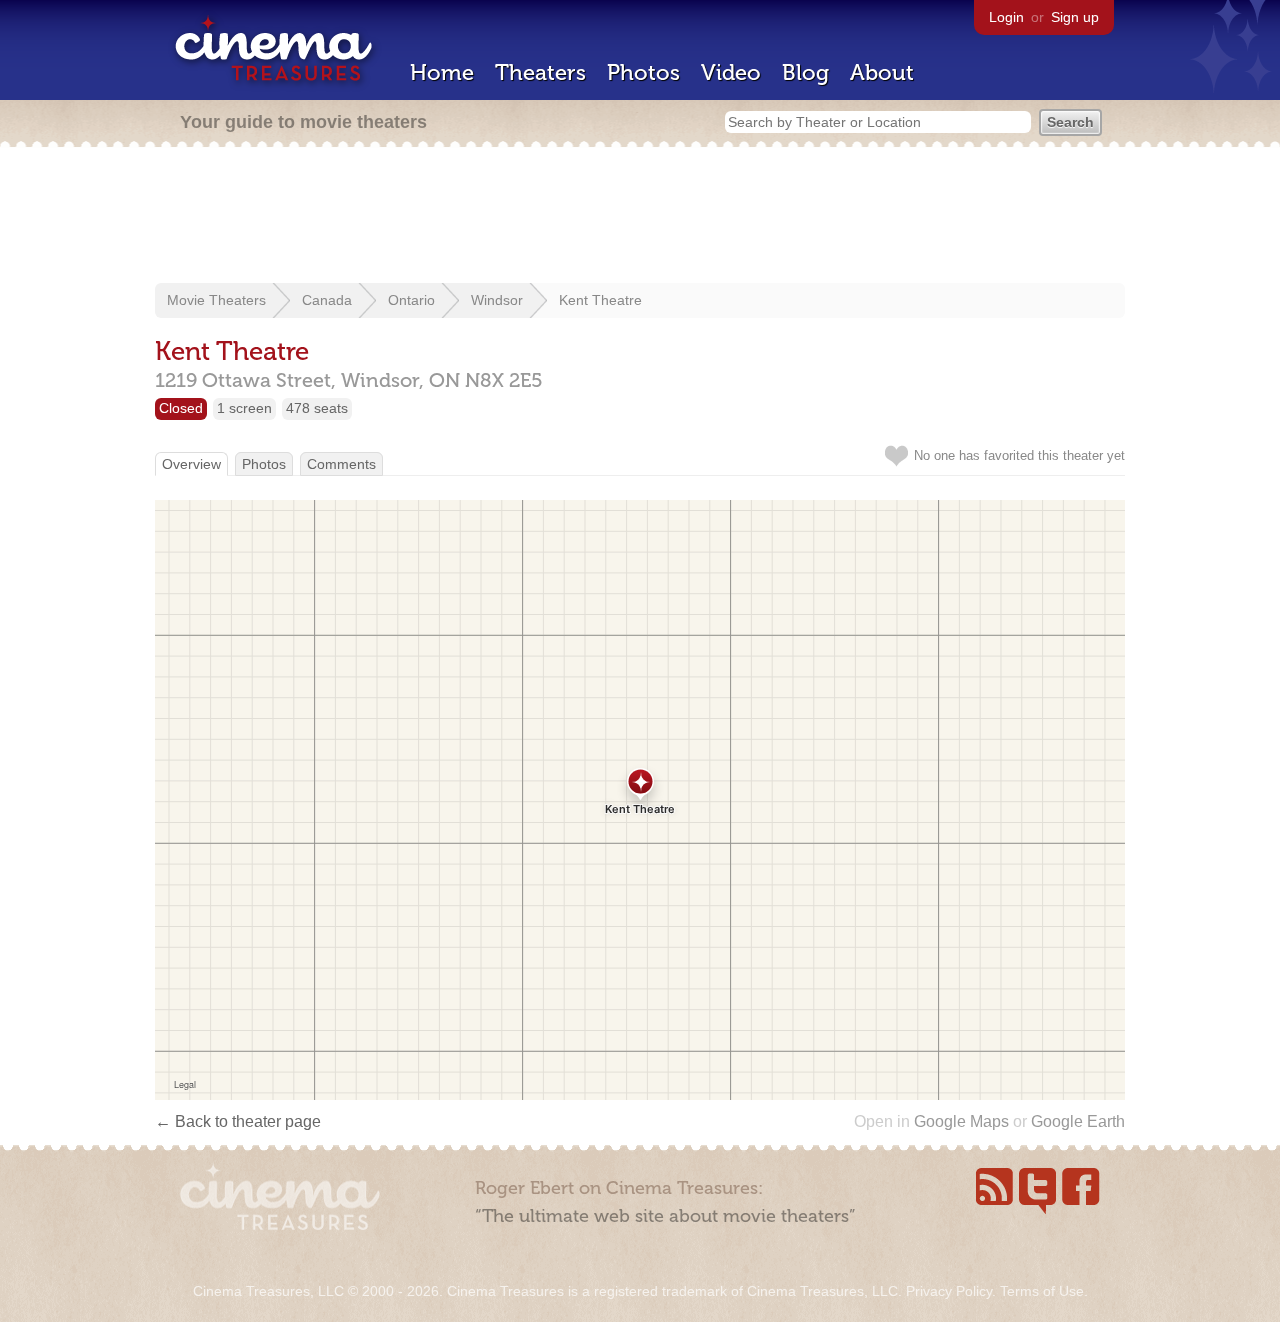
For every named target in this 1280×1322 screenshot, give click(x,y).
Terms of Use (1042, 1291)
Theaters (540, 72)
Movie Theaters (216, 300)
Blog (805, 72)
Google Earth (1078, 1121)
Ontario (411, 300)
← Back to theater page (238, 1121)
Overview (191, 464)
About (882, 72)
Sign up (1075, 17)
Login (1006, 17)
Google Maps (961, 1121)
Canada (327, 300)
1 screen (244, 408)
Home (442, 72)
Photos (643, 72)
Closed (181, 408)
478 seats (317, 408)
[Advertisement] (640, 217)
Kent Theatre (600, 300)
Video (731, 72)
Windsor (497, 300)
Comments (341, 464)
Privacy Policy (949, 1291)
